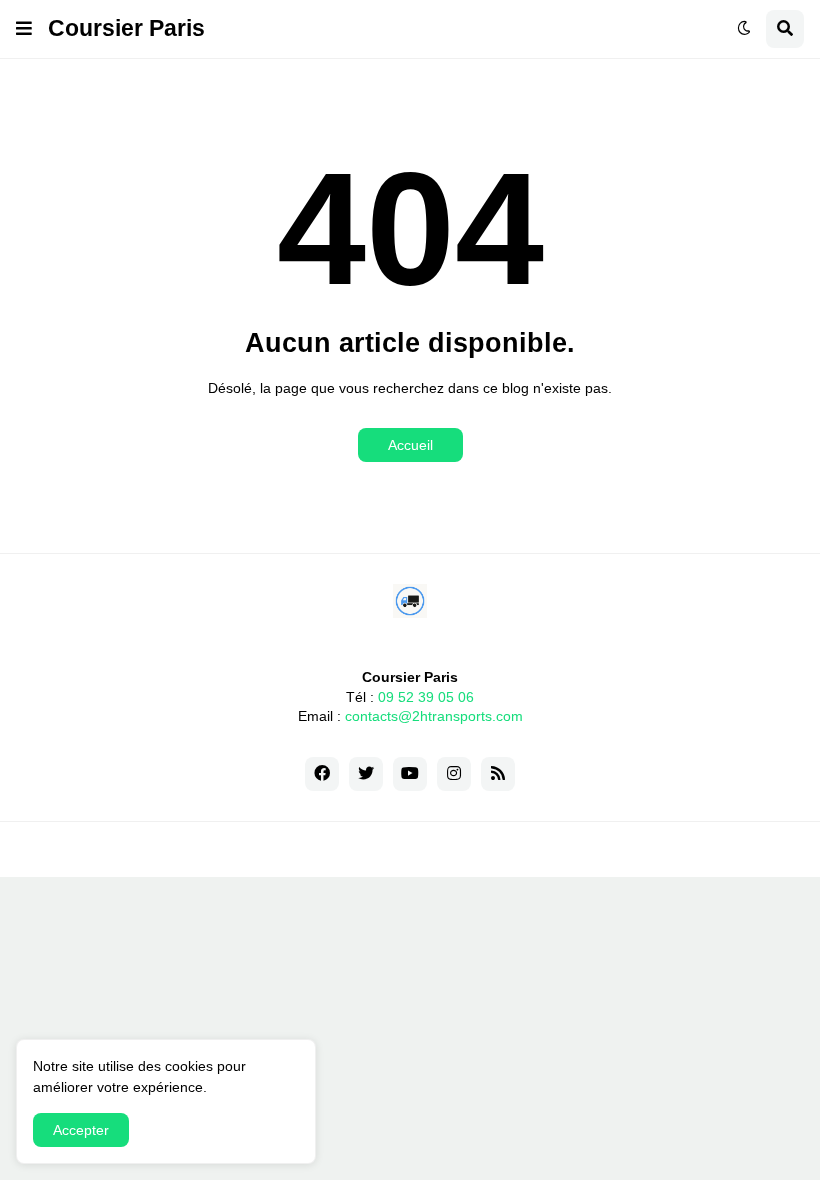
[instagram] (454, 774)
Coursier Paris (126, 28)
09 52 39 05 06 (426, 697)
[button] (24, 29)
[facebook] (322, 774)
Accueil (410, 445)
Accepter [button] (81, 1130)
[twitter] (366, 774)
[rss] (498, 774)
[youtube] (410, 774)
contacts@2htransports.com (434, 716)
